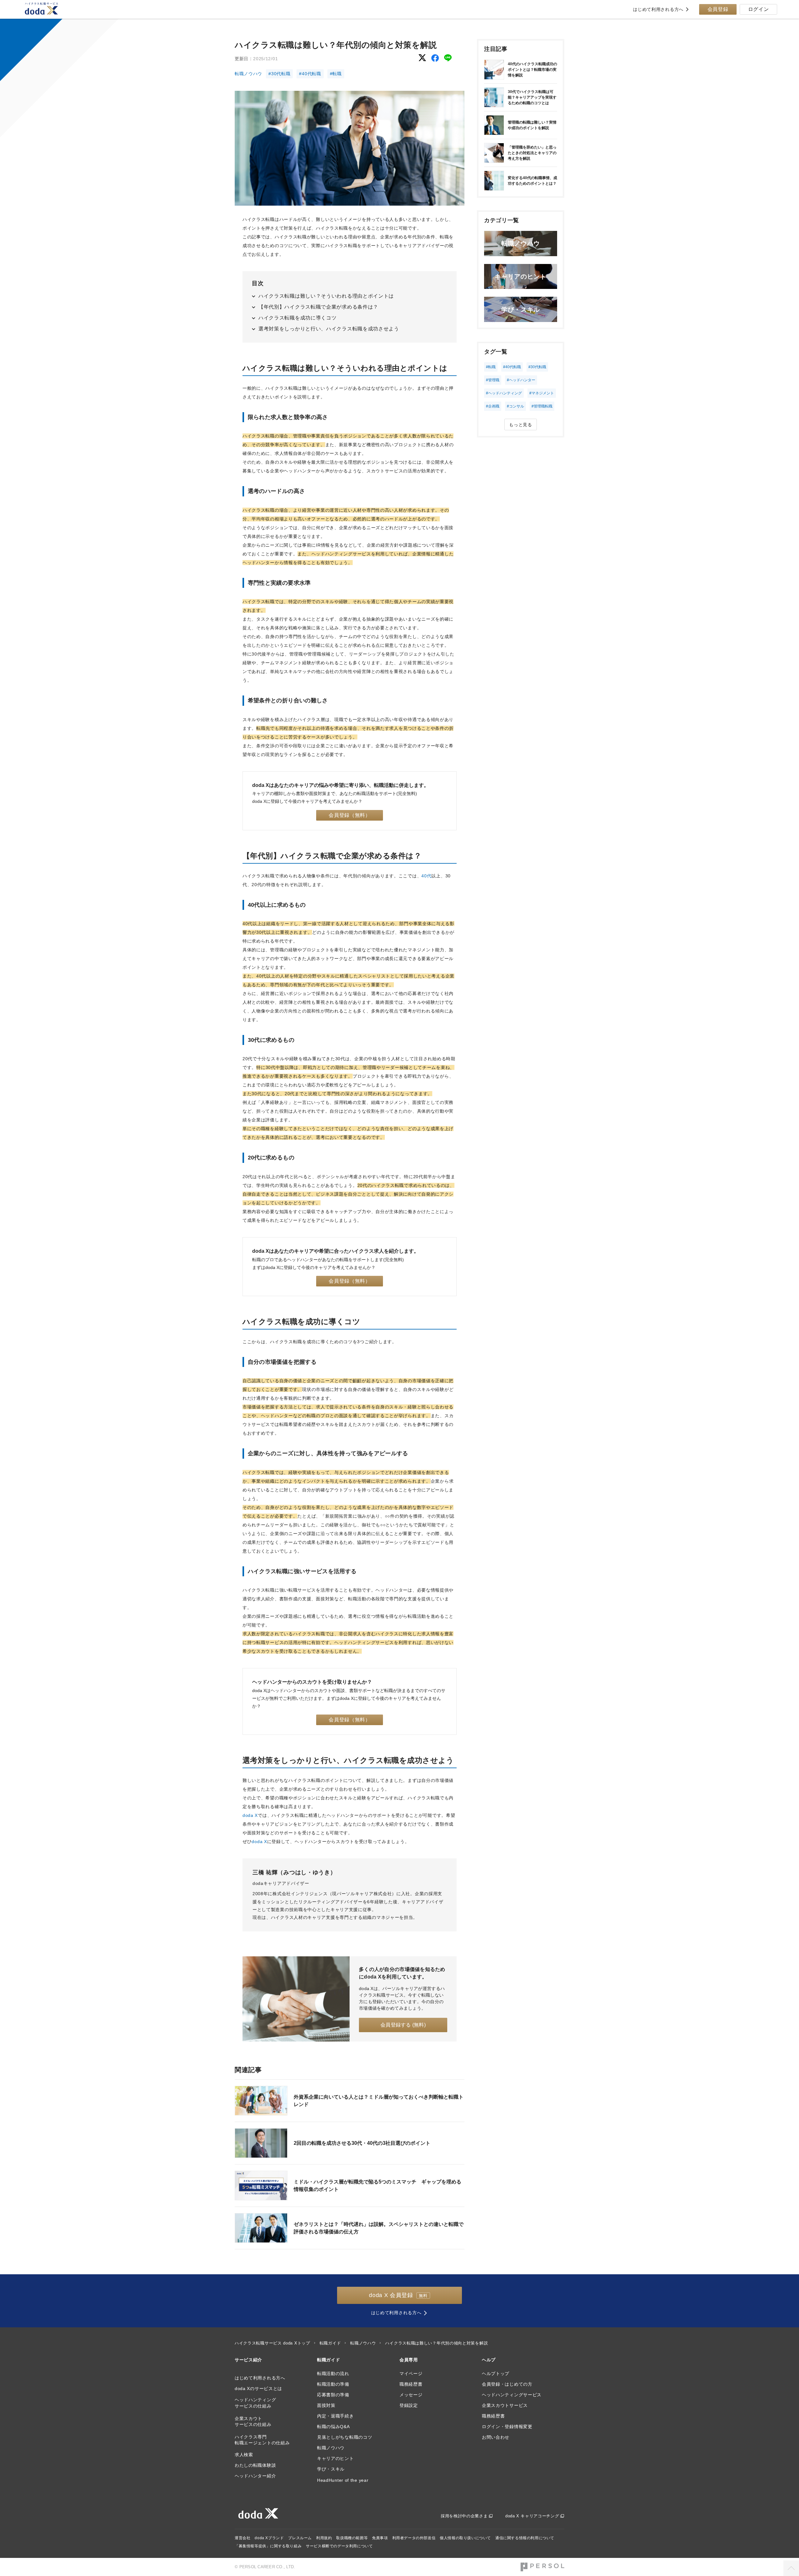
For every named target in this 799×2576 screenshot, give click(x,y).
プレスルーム (300, 2538)
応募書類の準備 (333, 2395)
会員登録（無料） (350, 815)
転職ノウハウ (248, 74)
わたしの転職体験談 (255, 2465)
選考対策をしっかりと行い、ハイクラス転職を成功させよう (329, 329)
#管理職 (493, 380)
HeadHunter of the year (343, 2480)
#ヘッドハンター (521, 380)
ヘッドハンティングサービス (512, 2395)
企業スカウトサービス (505, 2405)
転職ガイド (330, 2343)
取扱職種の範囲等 (352, 2538)
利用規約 (324, 2538)
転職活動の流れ (333, 2374)
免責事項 (380, 2538)
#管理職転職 (542, 406)
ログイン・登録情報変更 (507, 2427)
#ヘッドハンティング (504, 393)
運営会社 (243, 2538)
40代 (426, 876)
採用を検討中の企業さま (464, 2516)
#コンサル (515, 406)
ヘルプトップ (496, 2374)
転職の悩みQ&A (333, 2427)
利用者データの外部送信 (414, 2538)
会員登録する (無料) (403, 2025)
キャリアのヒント (336, 2458)
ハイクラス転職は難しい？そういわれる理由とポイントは (326, 296)
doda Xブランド (269, 2538)
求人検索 (244, 2455)
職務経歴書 (411, 2384)
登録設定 (409, 2405)
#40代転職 (310, 74)
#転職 (336, 74)
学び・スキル (331, 2469)
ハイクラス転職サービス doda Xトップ (272, 2343)
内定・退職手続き (336, 2416)
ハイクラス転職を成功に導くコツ (298, 318)
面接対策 (326, 2405)
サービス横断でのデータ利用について (339, 2546)
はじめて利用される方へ (658, 9)
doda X (250, 1815)
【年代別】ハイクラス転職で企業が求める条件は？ (318, 307)
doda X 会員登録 (398, 2295)
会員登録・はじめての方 (507, 2384)
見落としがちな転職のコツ (345, 2437)
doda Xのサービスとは (258, 2388)
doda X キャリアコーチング (532, 2516)
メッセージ (411, 2395)
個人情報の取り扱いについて (465, 2538)
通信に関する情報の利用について (525, 2538)
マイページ (411, 2374)
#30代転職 (279, 74)
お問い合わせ (496, 2437)
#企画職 (493, 406)
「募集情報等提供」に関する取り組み (268, 2546)
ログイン (759, 9)
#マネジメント (542, 393)
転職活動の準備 (333, 2384)
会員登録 (718, 9)
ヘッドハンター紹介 (255, 2476)
